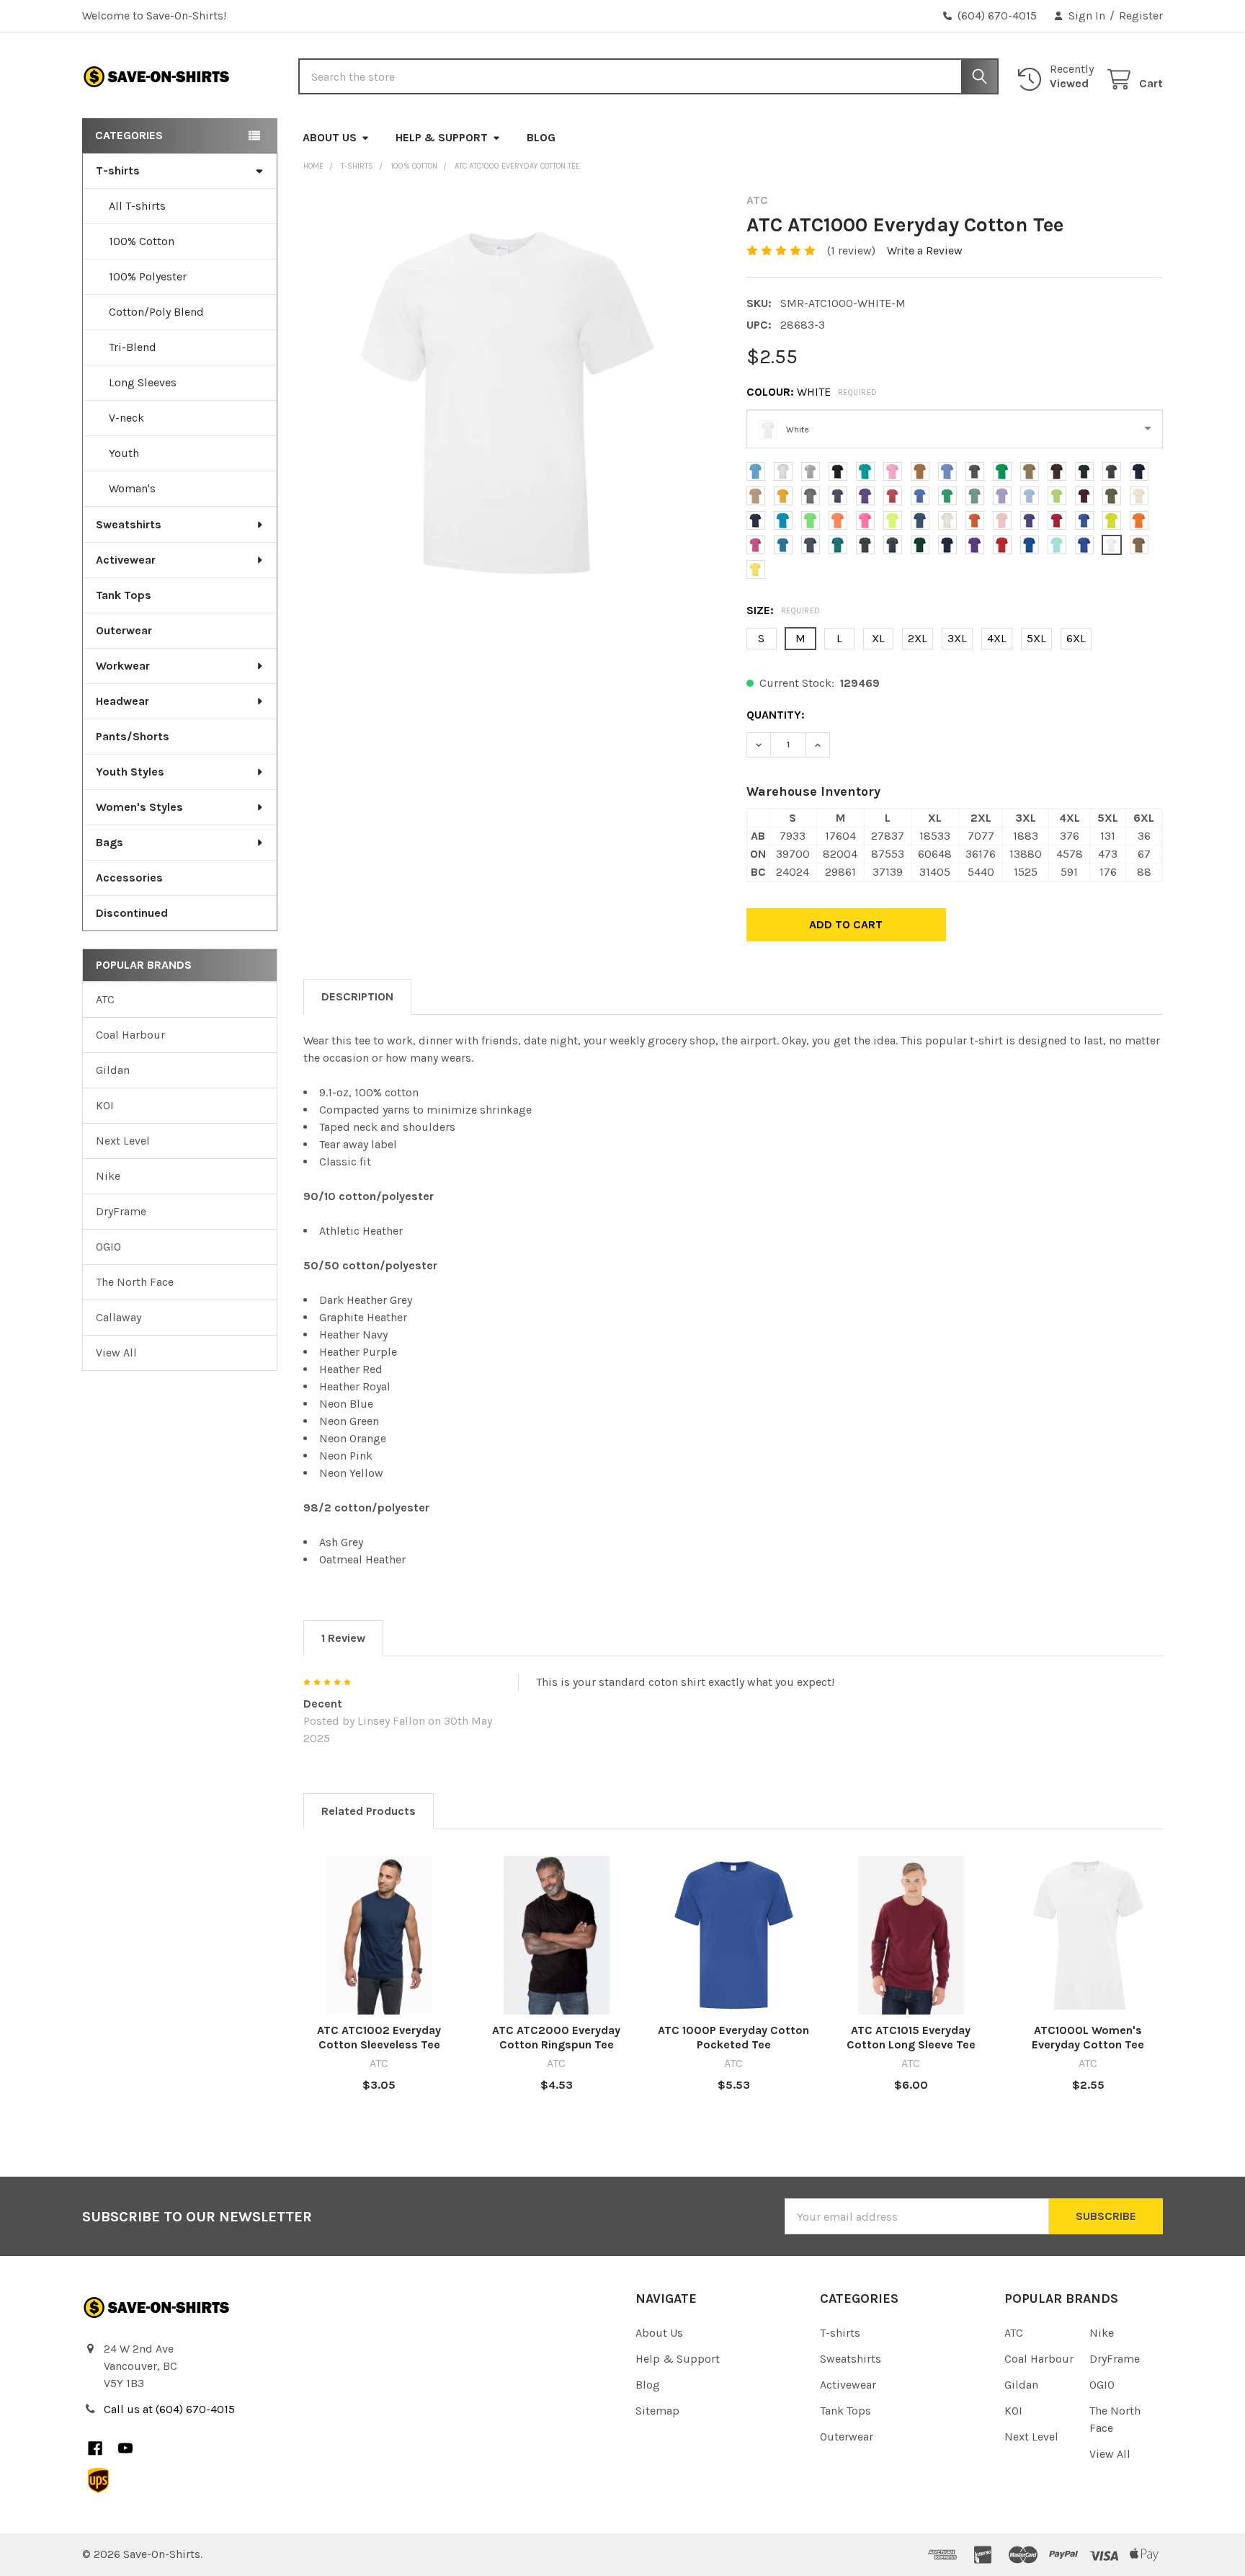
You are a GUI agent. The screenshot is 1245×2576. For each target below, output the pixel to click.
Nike (108, 1176)
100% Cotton (142, 241)
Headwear (122, 701)
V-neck (126, 418)
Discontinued (132, 913)
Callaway (119, 1317)
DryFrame (121, 1211)
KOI (105, 1105)
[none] (512, 402)
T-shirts (118, 170)
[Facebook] (95, 2448)
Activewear (126, 560)
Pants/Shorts (133, 736)
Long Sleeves (143, 382)
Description (357, 996)
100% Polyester (148, 276)
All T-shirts (137, 206)
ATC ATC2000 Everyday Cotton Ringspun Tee (556, 2037)
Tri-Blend (133, 347)
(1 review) (851, 250)
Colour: (812, 392)
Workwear (123, 666)
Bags (110, 842)
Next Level (123, 1141)
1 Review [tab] (343, 1638)
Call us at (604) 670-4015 (169, 2409)
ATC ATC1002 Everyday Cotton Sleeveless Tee (379, 2037)
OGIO (108, 1247)
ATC (105, 999)
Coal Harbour (130, 1035)
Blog (541, 137)
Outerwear (124, 630)
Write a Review (925, 250)
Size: (784, 610)
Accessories (129, 878)
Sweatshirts (129, 524)
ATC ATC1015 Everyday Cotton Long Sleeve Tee (911, 2037)
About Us (330, 137)
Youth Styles (130, 772)
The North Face (135, 1282)
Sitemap (657, 2411)
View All (116, 1353)
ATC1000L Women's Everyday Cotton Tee (1088, 2037)
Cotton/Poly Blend (156, 312)
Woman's (132, 488)
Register (1141, 15)
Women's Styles (139, 807)
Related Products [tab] (369, 1811)
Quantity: (776, 715)
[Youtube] (125, 2448)
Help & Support (442, 137)
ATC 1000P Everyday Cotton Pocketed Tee (733, 2037)
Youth (124, 453)
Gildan (113, 1070)
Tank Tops (124, 595)
